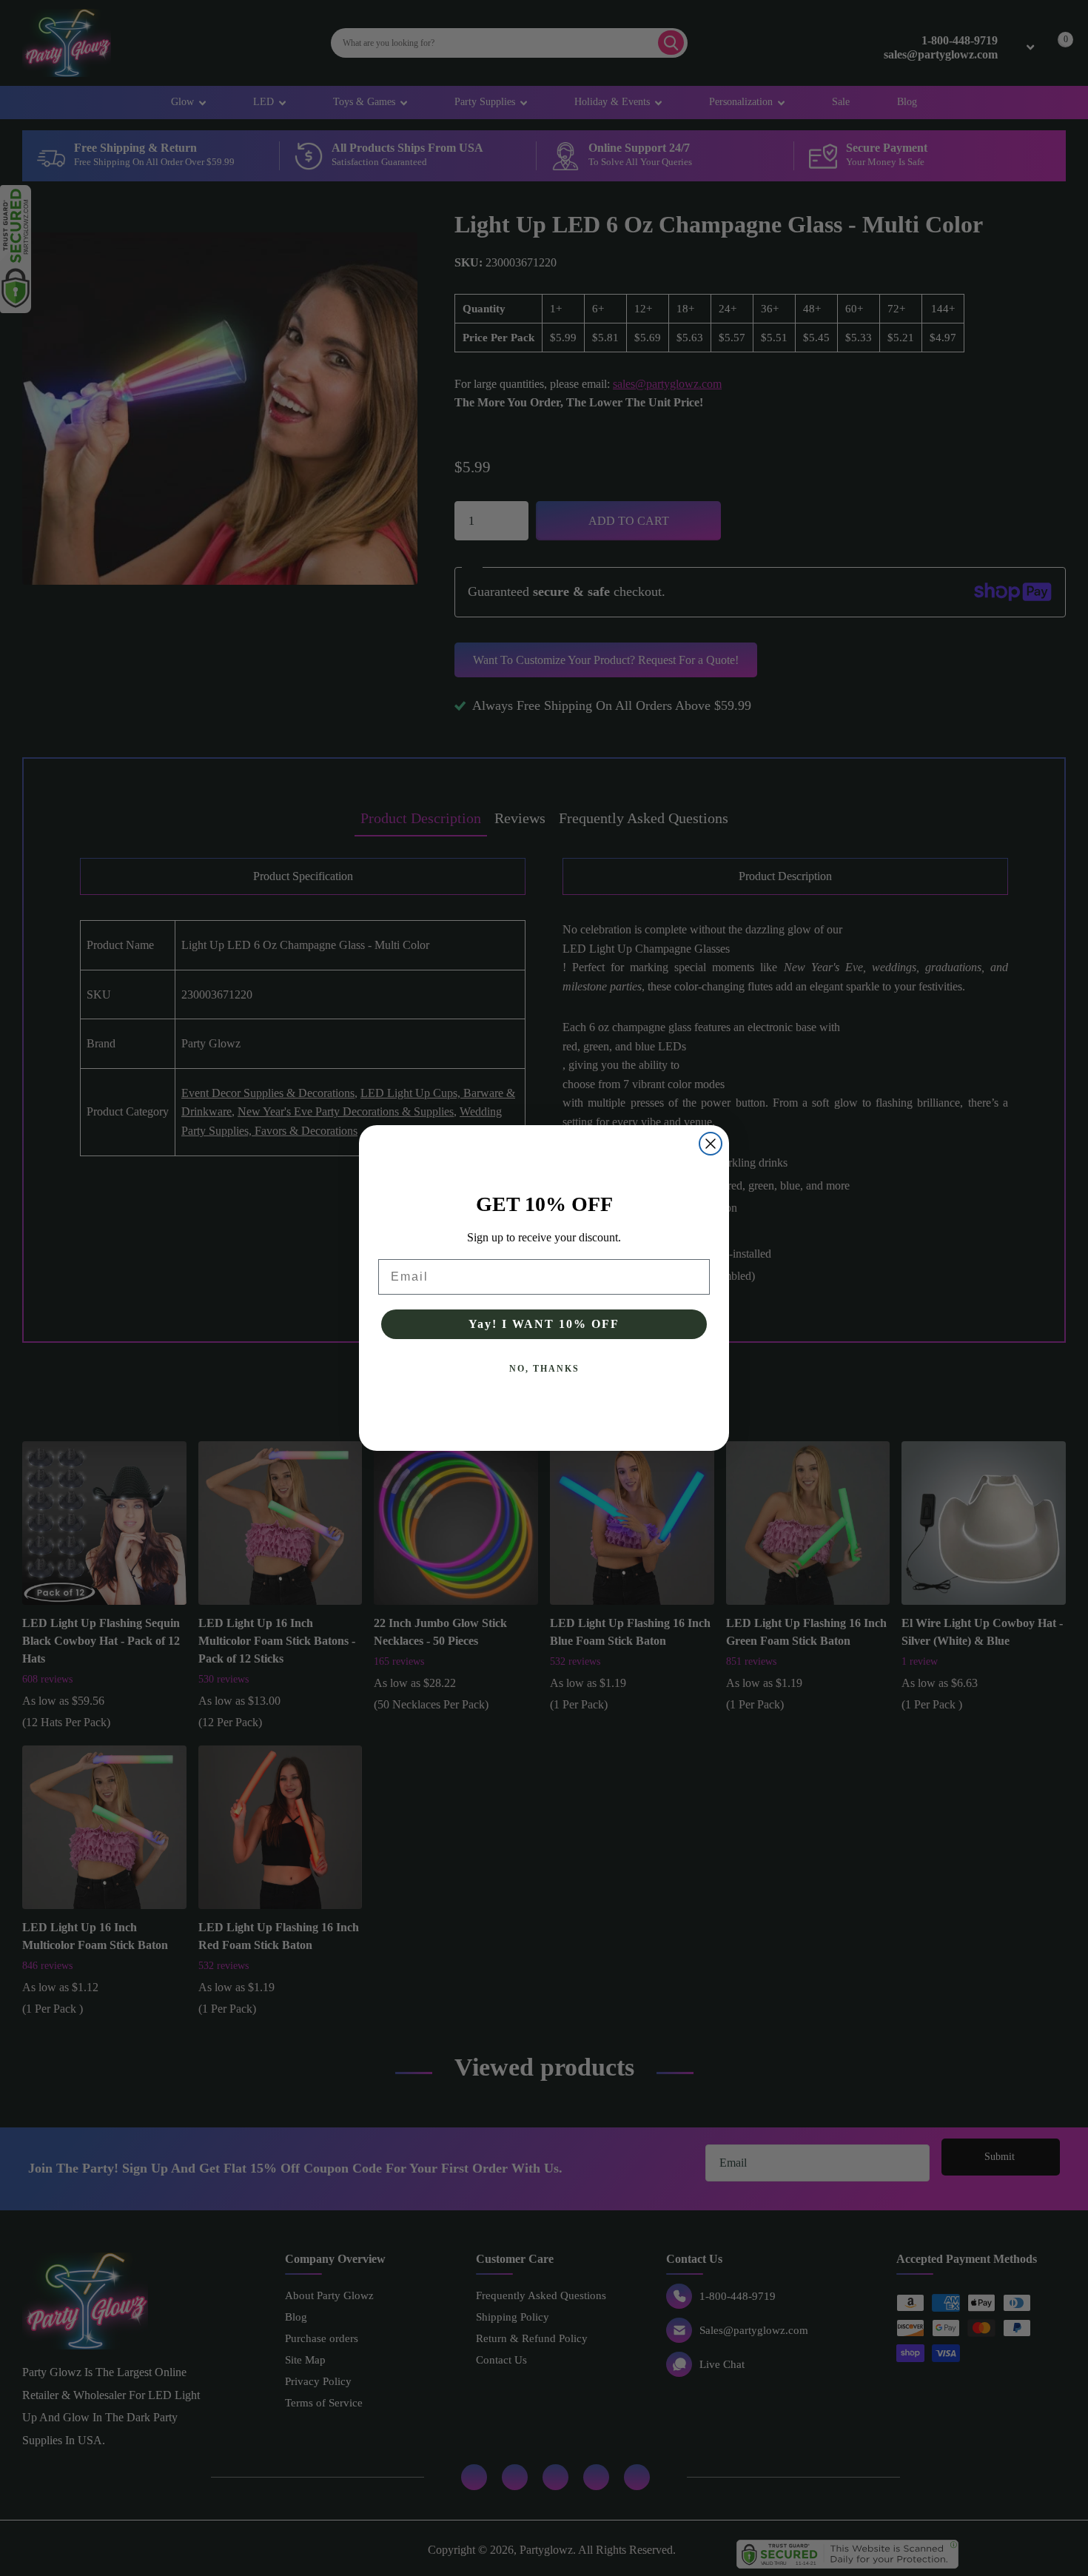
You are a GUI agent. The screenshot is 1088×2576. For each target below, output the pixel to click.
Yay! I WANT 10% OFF (544, 1324)
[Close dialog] (711, 1144)
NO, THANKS (544, 1369)
